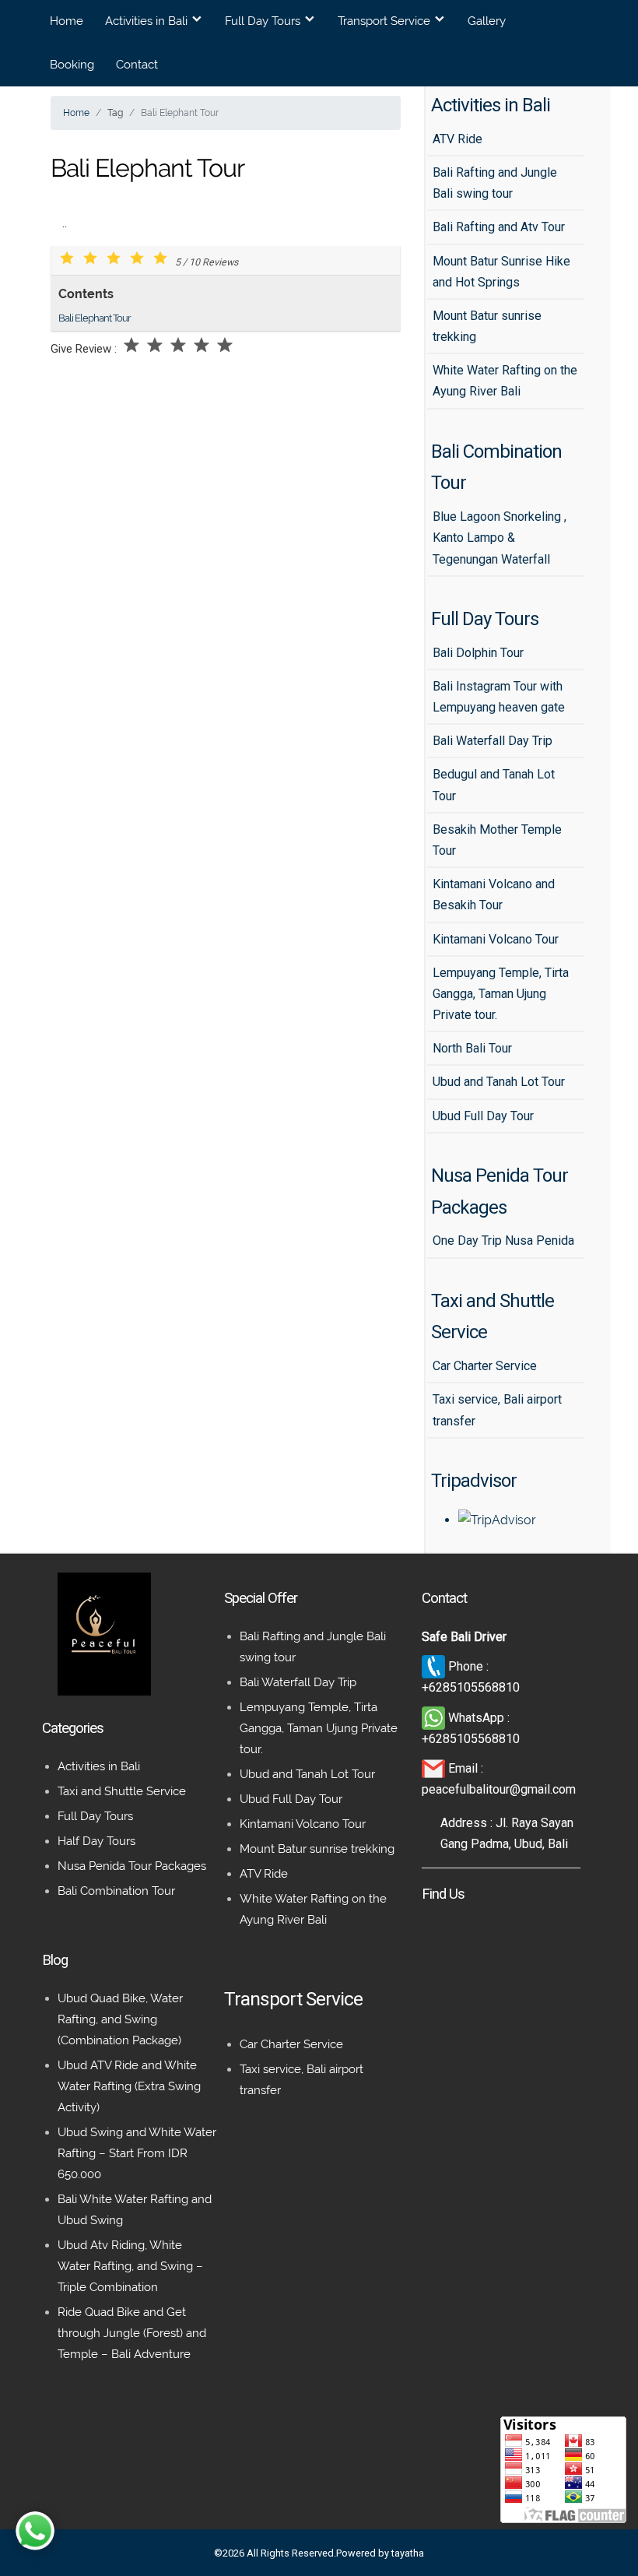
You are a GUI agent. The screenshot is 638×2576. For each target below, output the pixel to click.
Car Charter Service (291, 2044)
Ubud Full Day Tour (291, 1799)
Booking (72, 65)
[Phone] (435, 1666)
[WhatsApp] (435, 1718)
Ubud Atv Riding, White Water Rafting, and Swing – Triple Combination (130, 2266)
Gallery (487, 21)
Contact (137, 65)
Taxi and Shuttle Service (122, 1791)
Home (67, 21)
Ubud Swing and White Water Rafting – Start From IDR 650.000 (137, 2153)
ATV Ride (264, 1874)
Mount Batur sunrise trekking (317, 1849)
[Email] (435, 1768)
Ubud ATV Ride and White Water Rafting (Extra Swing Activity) (129, 2086)
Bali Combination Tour (116, 1891)
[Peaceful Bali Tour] (104, 1691)
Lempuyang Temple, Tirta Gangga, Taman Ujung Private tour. (319, 1728)
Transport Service (384, 21)
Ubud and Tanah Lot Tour (307, 1774)
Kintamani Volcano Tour (303, 1824)
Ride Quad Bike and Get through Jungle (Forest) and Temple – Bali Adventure (132, 2333)
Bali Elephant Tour (95, 318)
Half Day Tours (96, 1841)
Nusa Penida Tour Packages (132, 1866)
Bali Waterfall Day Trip (298, 1682)
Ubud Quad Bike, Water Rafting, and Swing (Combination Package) (120, 2019)
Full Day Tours (263, 21)
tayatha (408, 2553)
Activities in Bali (146, 21)
